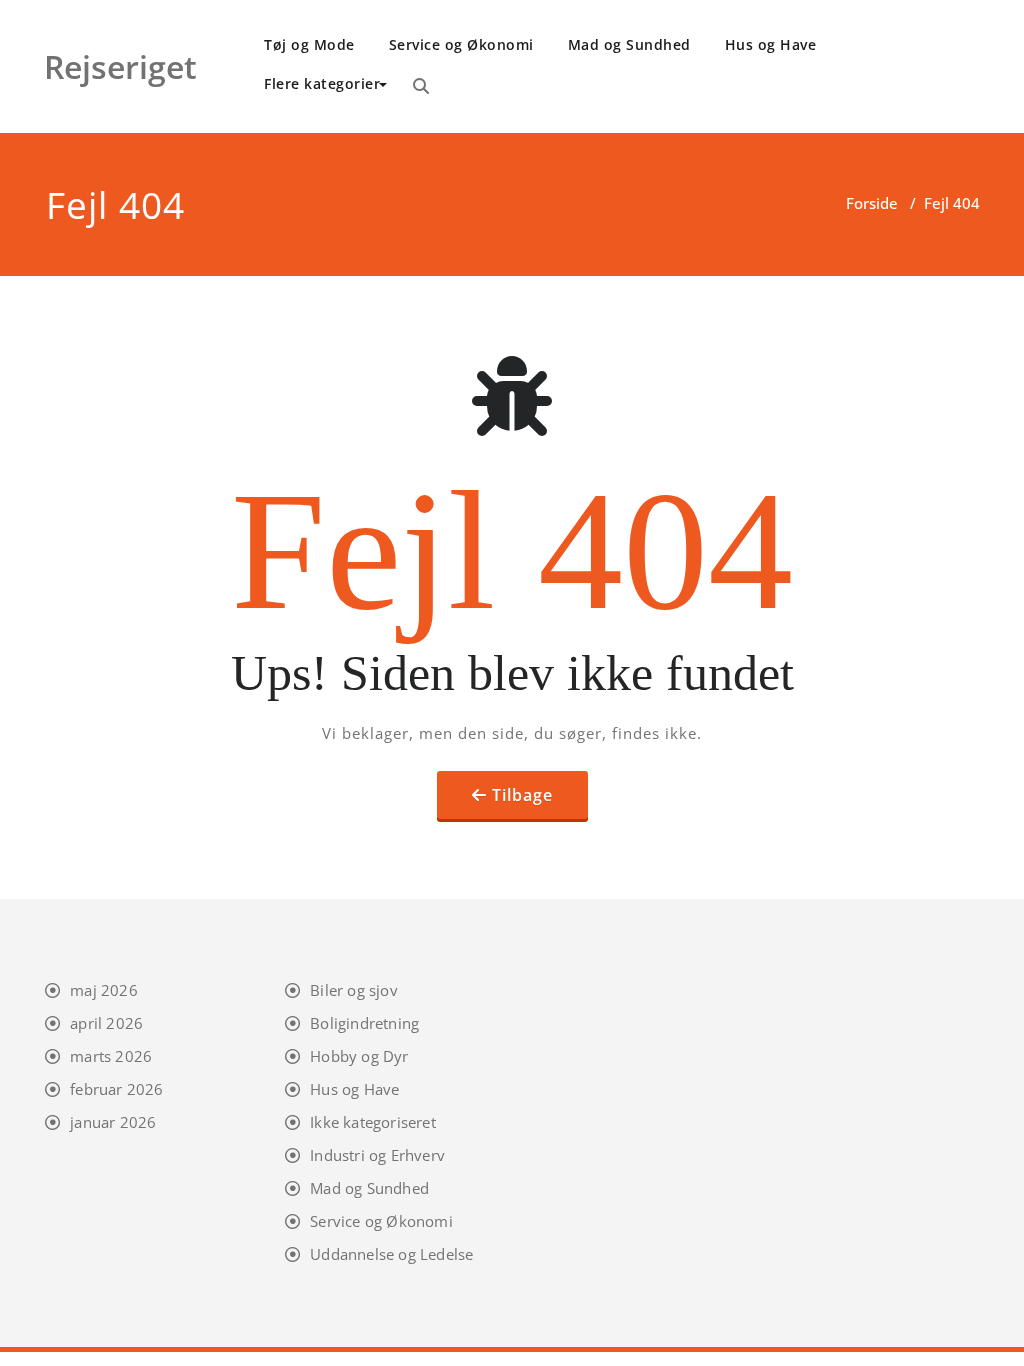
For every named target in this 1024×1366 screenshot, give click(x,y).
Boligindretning (364, 1023)
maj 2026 (104, 990)
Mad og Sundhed (629, 44)
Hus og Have (771, 44)
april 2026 (106, 1023)
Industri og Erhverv (377, 1155)
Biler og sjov (354, 990)
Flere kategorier (322, 83)
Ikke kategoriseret (373, 1122)
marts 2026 (111, 1056)
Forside (872, 203)
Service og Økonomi (461, 44)
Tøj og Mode (309, 44)
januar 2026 (113, 1122)
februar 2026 (116, 1089)
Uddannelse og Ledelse (391, 1254)
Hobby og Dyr (359, 1056)
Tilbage (522, 795)
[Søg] (421, 86)
